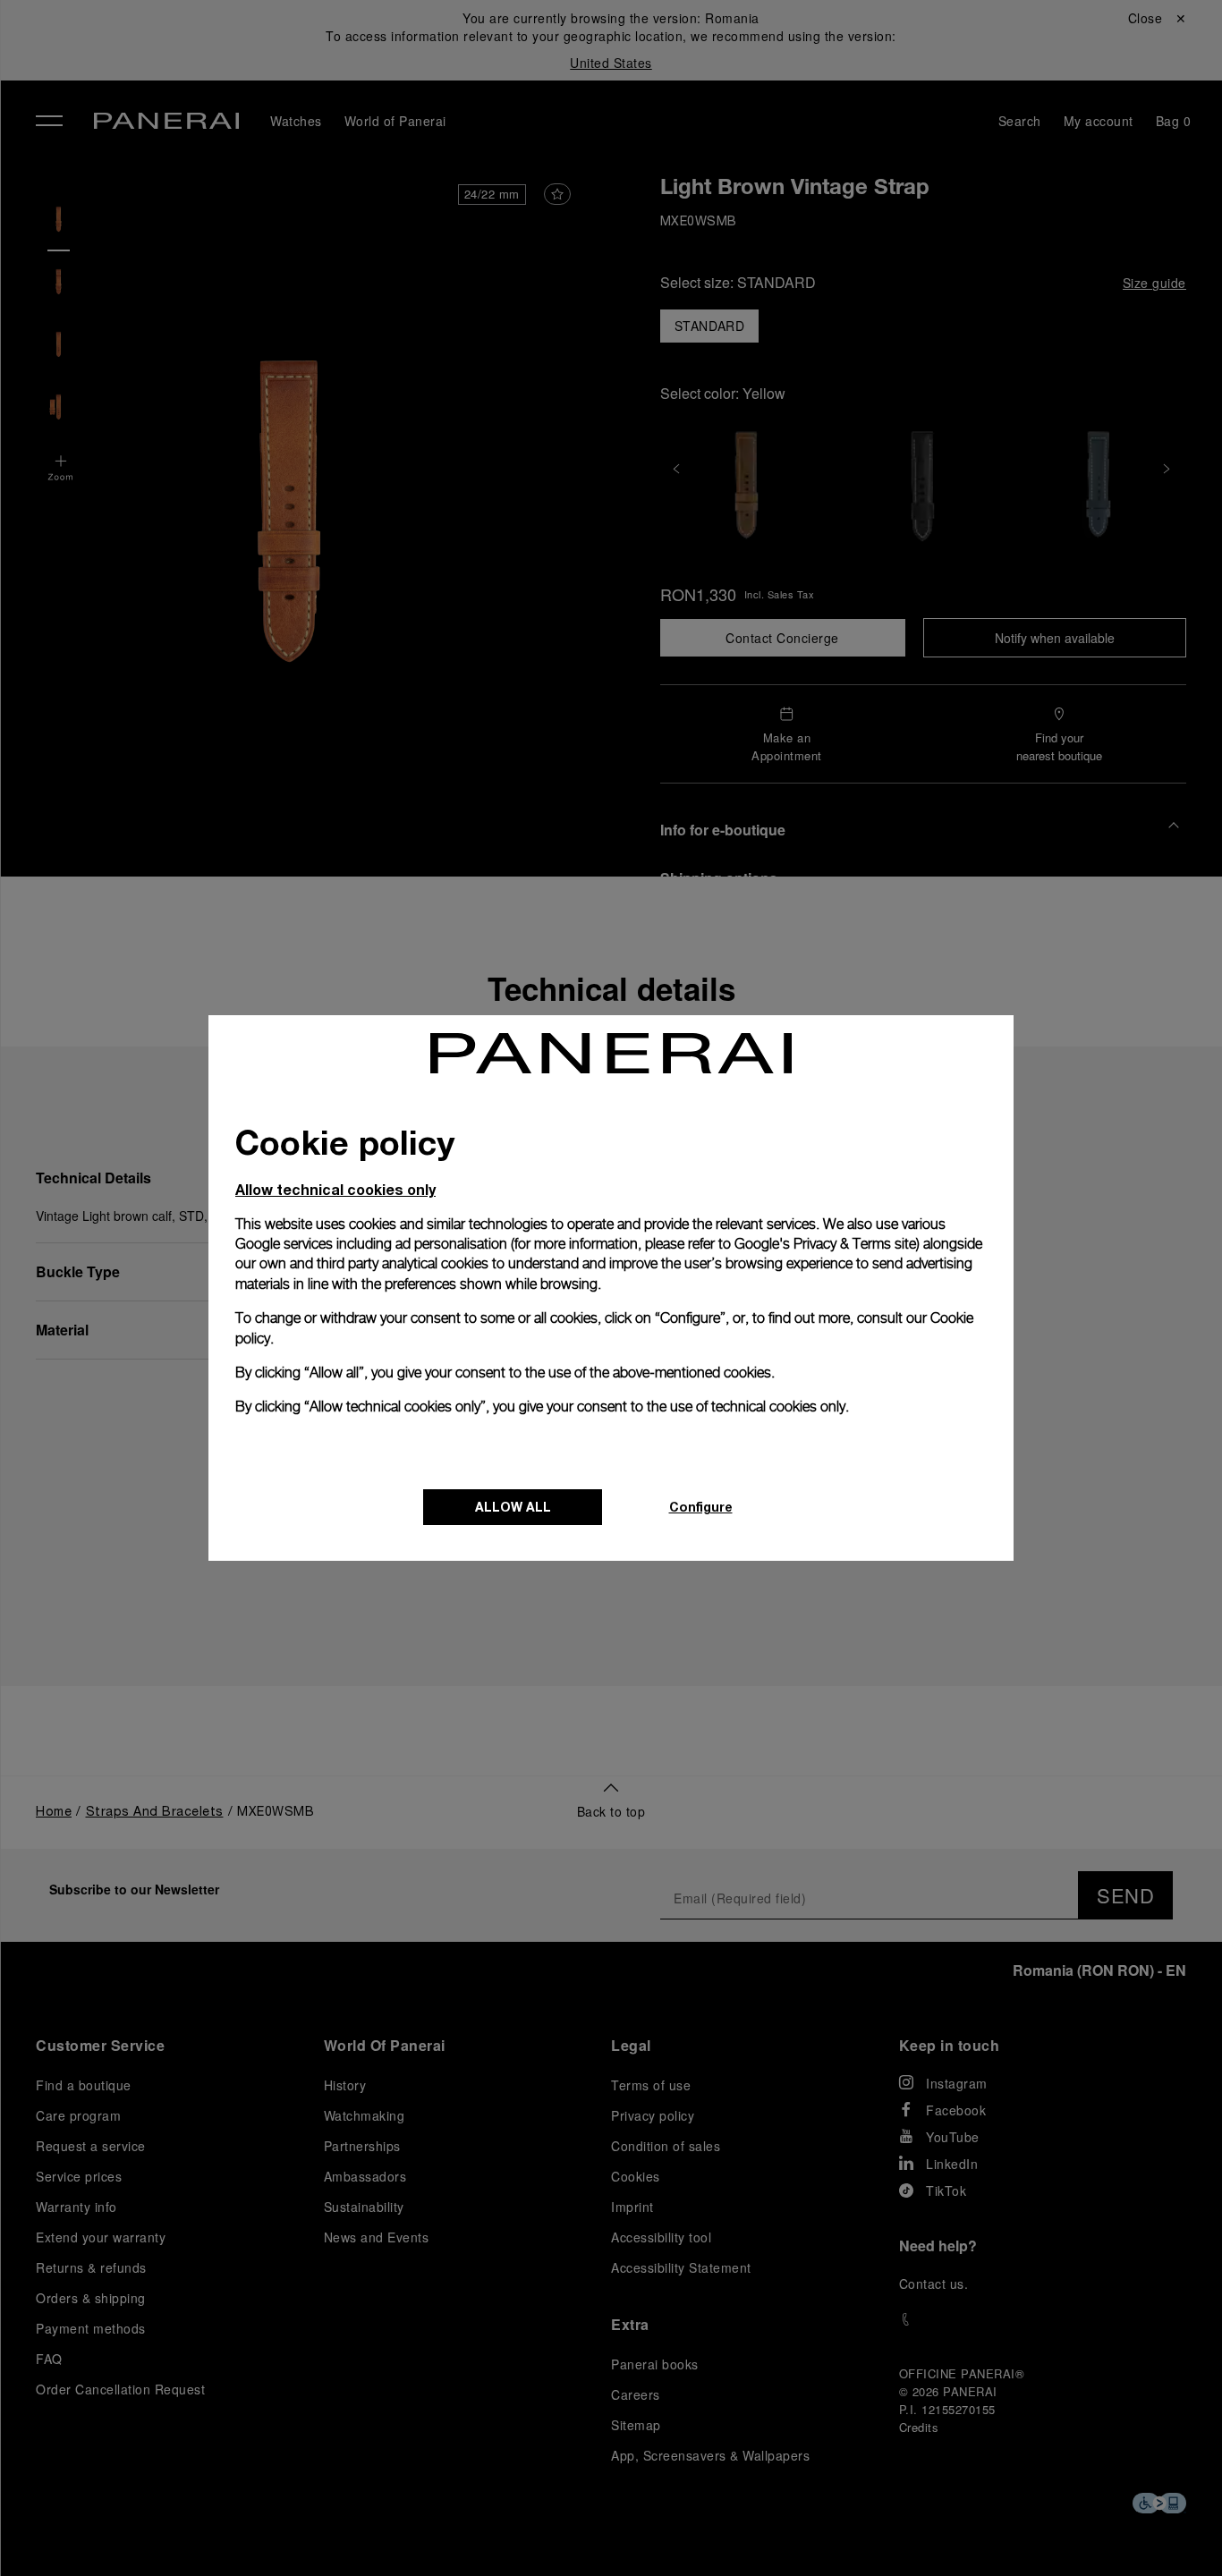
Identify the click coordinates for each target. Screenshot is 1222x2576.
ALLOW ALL (513, 1507)
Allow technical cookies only (335, 1189)
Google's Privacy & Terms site (825, 1244)
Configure (701, 1507)
